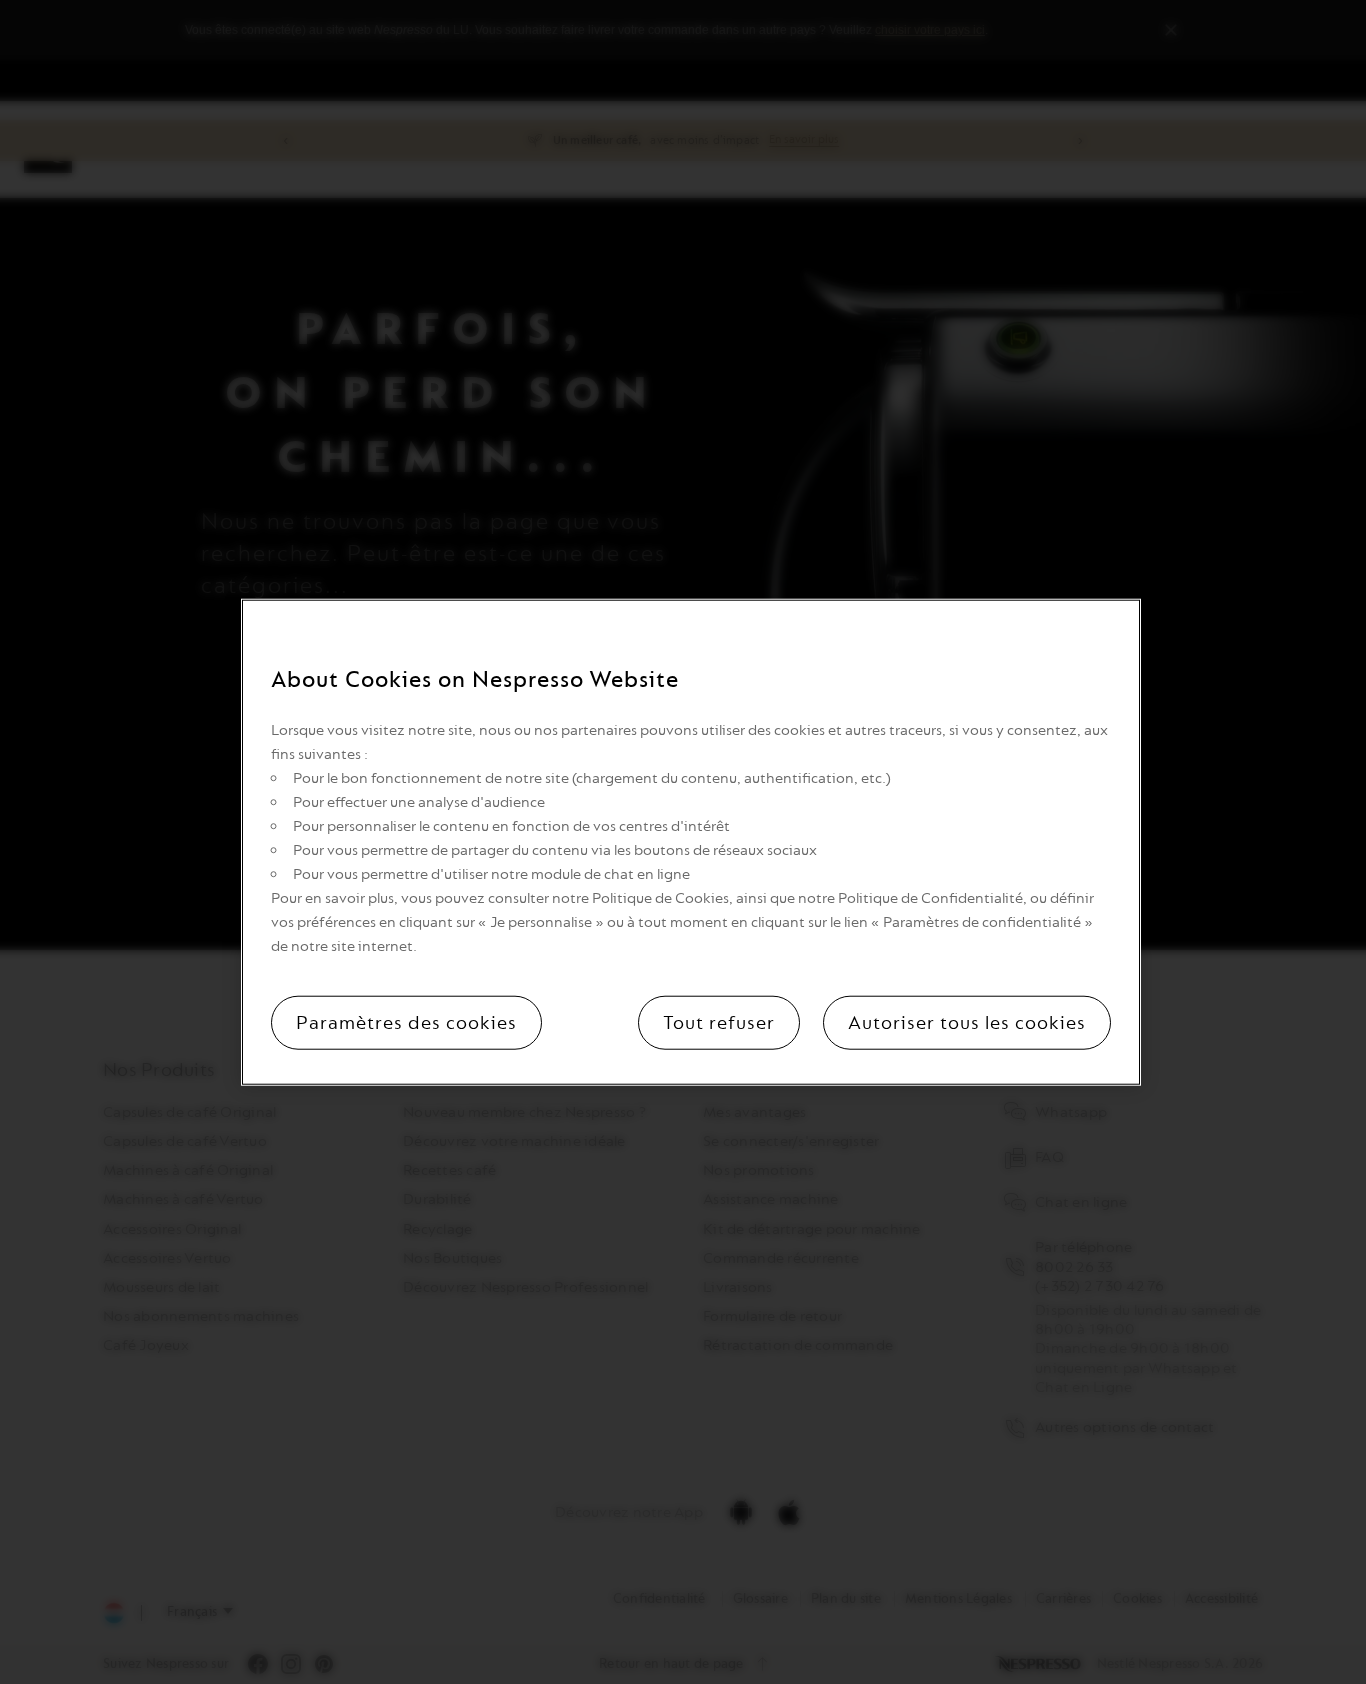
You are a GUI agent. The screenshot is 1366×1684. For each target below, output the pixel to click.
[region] (691, 842)
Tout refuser (719, 1022)
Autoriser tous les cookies (967, 1022)
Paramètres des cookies (406, 1022)
